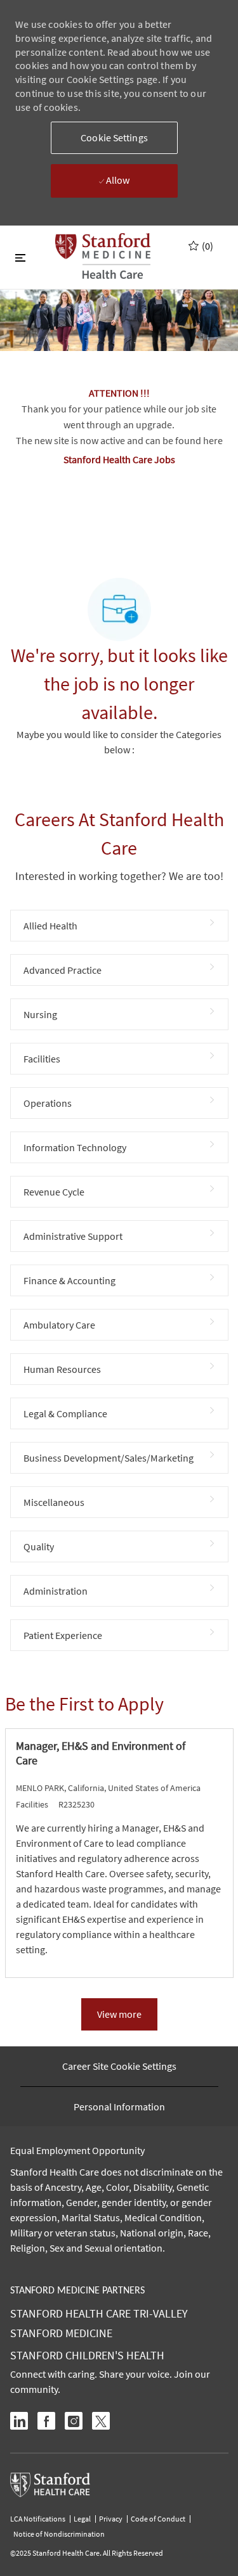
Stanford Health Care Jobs (119, 459)
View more (119, 2014)
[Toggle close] (20, 257)
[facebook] (46, 2421)
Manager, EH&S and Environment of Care (101, 1753)
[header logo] (103, 256)
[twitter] (101, 2421)
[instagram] (74, 2421)
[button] (114, 138)
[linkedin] (19, 2421)
